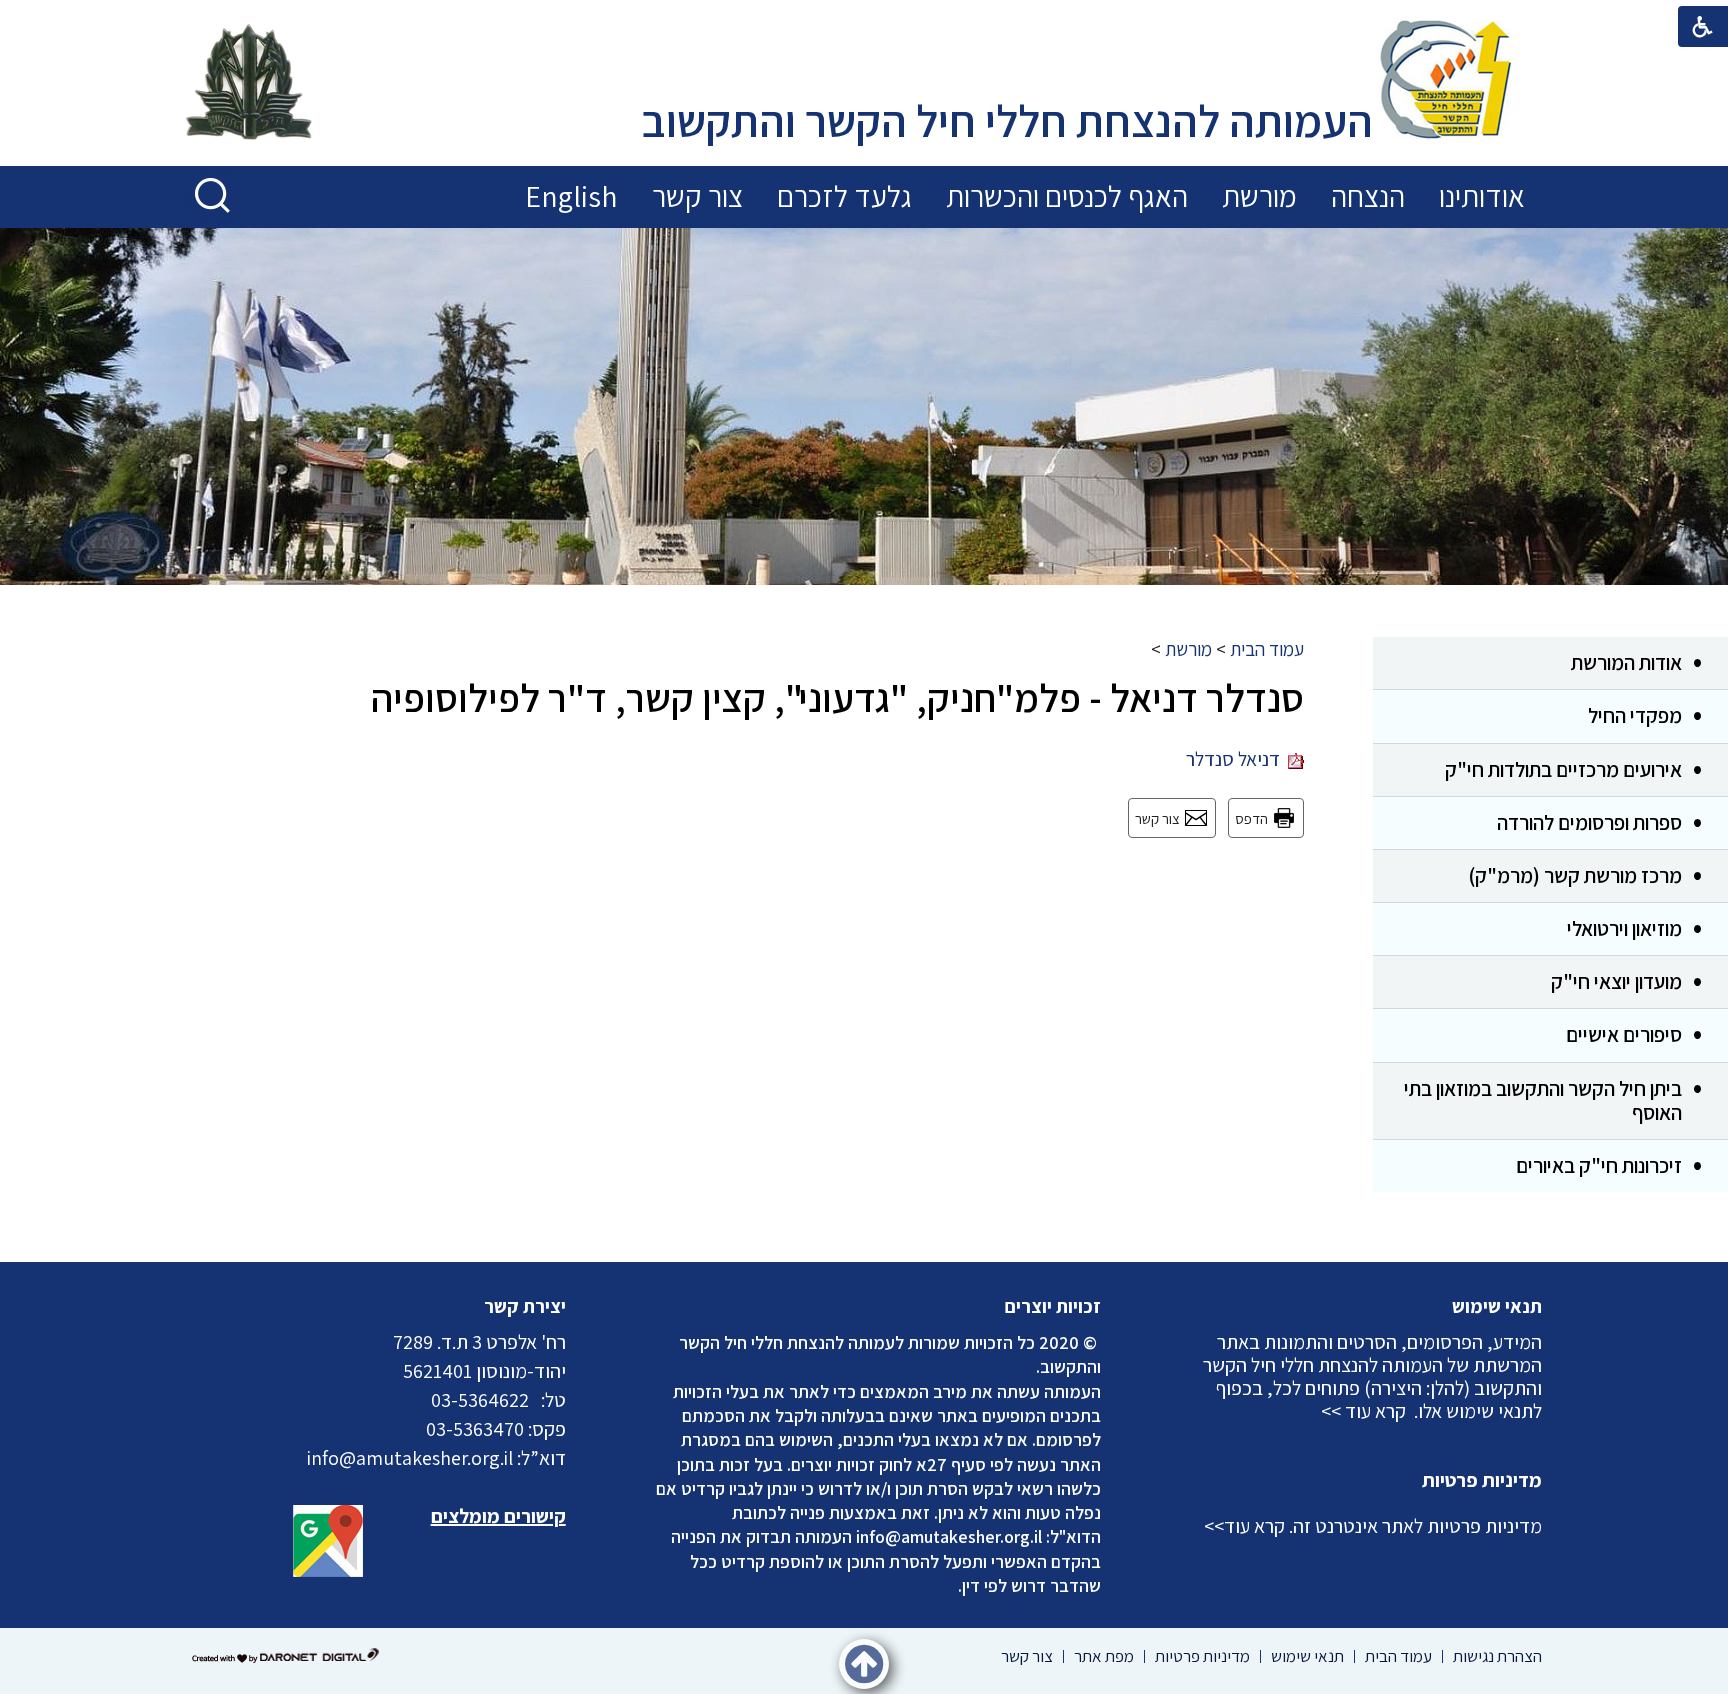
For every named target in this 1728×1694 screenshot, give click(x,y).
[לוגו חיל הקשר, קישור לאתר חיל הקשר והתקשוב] (249, 84)
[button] (213, 196)
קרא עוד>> (1244, 1526)
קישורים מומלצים (498, 1516)
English (571, 196)
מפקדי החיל (1635, 715)
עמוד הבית (1267, 649)
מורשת (1259, 196)
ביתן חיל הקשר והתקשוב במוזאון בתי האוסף (1543, 1100)
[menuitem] (1482, 197)
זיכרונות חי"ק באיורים (1599, 1165)
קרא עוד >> (1363, 1411)
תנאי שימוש (1497, 1306)
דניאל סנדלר (1237, 759)
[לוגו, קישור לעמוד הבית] (1446, 82)
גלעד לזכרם (844, 196)
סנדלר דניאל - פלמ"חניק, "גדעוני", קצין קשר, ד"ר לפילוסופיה (837, 697)
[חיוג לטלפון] (535, 1400)
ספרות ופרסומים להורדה (1589, 822)
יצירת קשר (525, 1306)
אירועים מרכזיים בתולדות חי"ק (1563, 769)
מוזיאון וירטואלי (1624, 928)
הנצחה (1368, 196)
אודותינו (1482, 196)
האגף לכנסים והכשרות (1067, 196)
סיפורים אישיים (1624, 1034)
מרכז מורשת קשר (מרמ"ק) (1575, 875)
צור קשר (697, 196)
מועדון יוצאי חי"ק (1616, 981)
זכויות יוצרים (1053, 1306)
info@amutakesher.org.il (949, 1536)
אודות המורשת (1626, 662)
